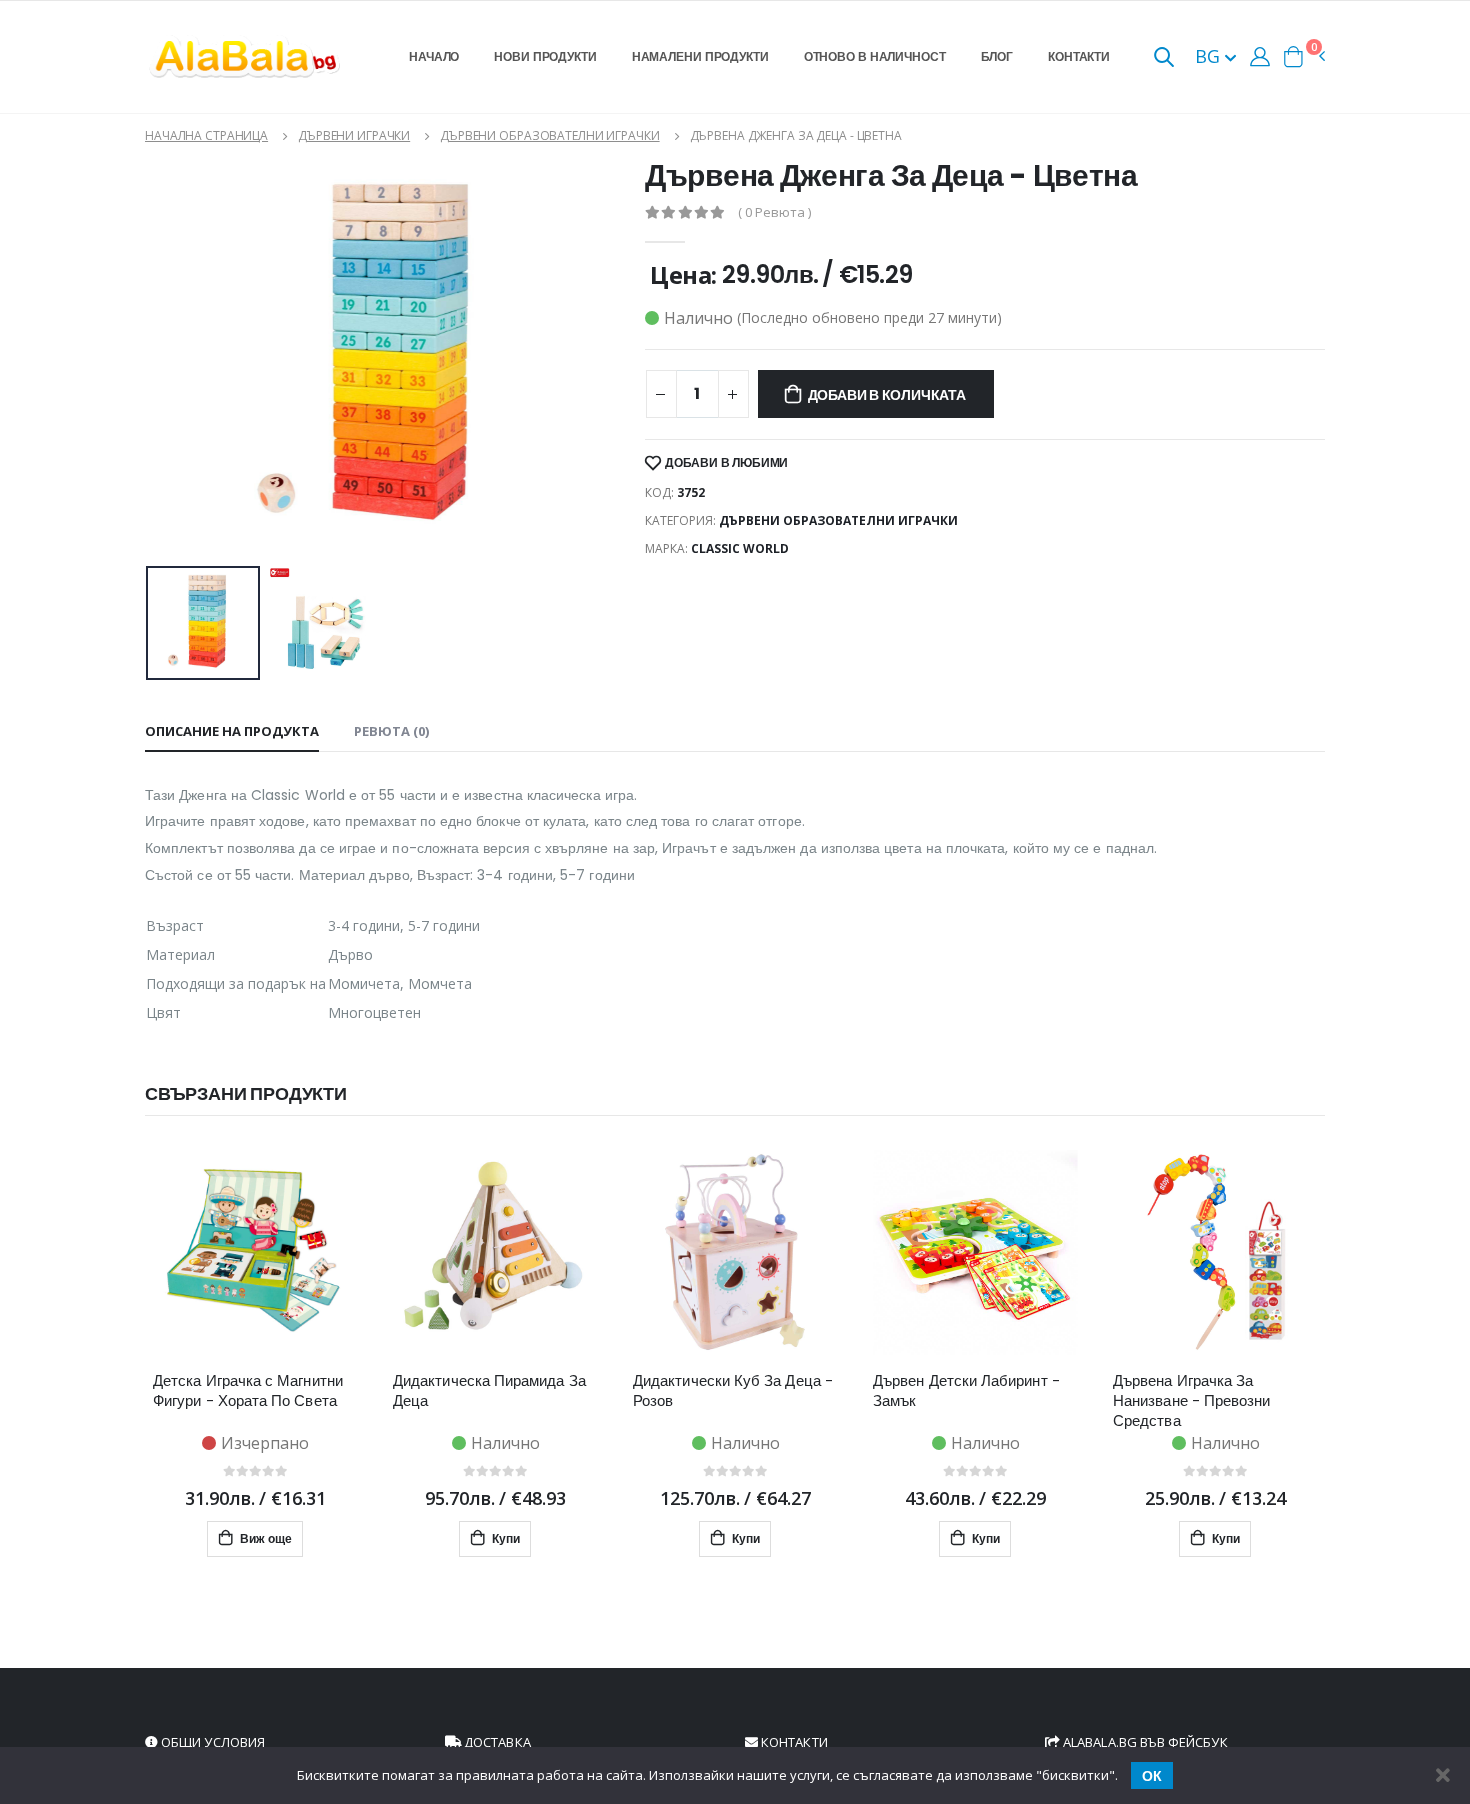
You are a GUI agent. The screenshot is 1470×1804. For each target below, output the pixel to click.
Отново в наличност (875, 56)
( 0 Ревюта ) (774, 212)
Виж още (264, 1538)
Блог (997, 56)
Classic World (740, 548)
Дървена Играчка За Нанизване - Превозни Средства (1192, 1401)
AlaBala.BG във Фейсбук (1144, 1742)
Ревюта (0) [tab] (391, 731)
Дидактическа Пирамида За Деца (489, 1391)
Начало (434, 56)
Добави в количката (887, 395)
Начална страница (206, 135)
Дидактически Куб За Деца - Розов (733, 1391)
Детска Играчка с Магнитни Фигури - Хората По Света (248, 1391)
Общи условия (211, 1742)
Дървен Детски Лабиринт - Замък (966, 1391)
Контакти (1079, 56)
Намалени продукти (700, 56)
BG (1210, 56)
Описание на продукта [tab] (232, 731)
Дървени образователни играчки (550, 135)
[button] (1164, 58)
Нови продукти (545, 56)
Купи (504, 1538)
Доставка (496, 1742)
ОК (1152, 1776)
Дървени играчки (354, 135)
